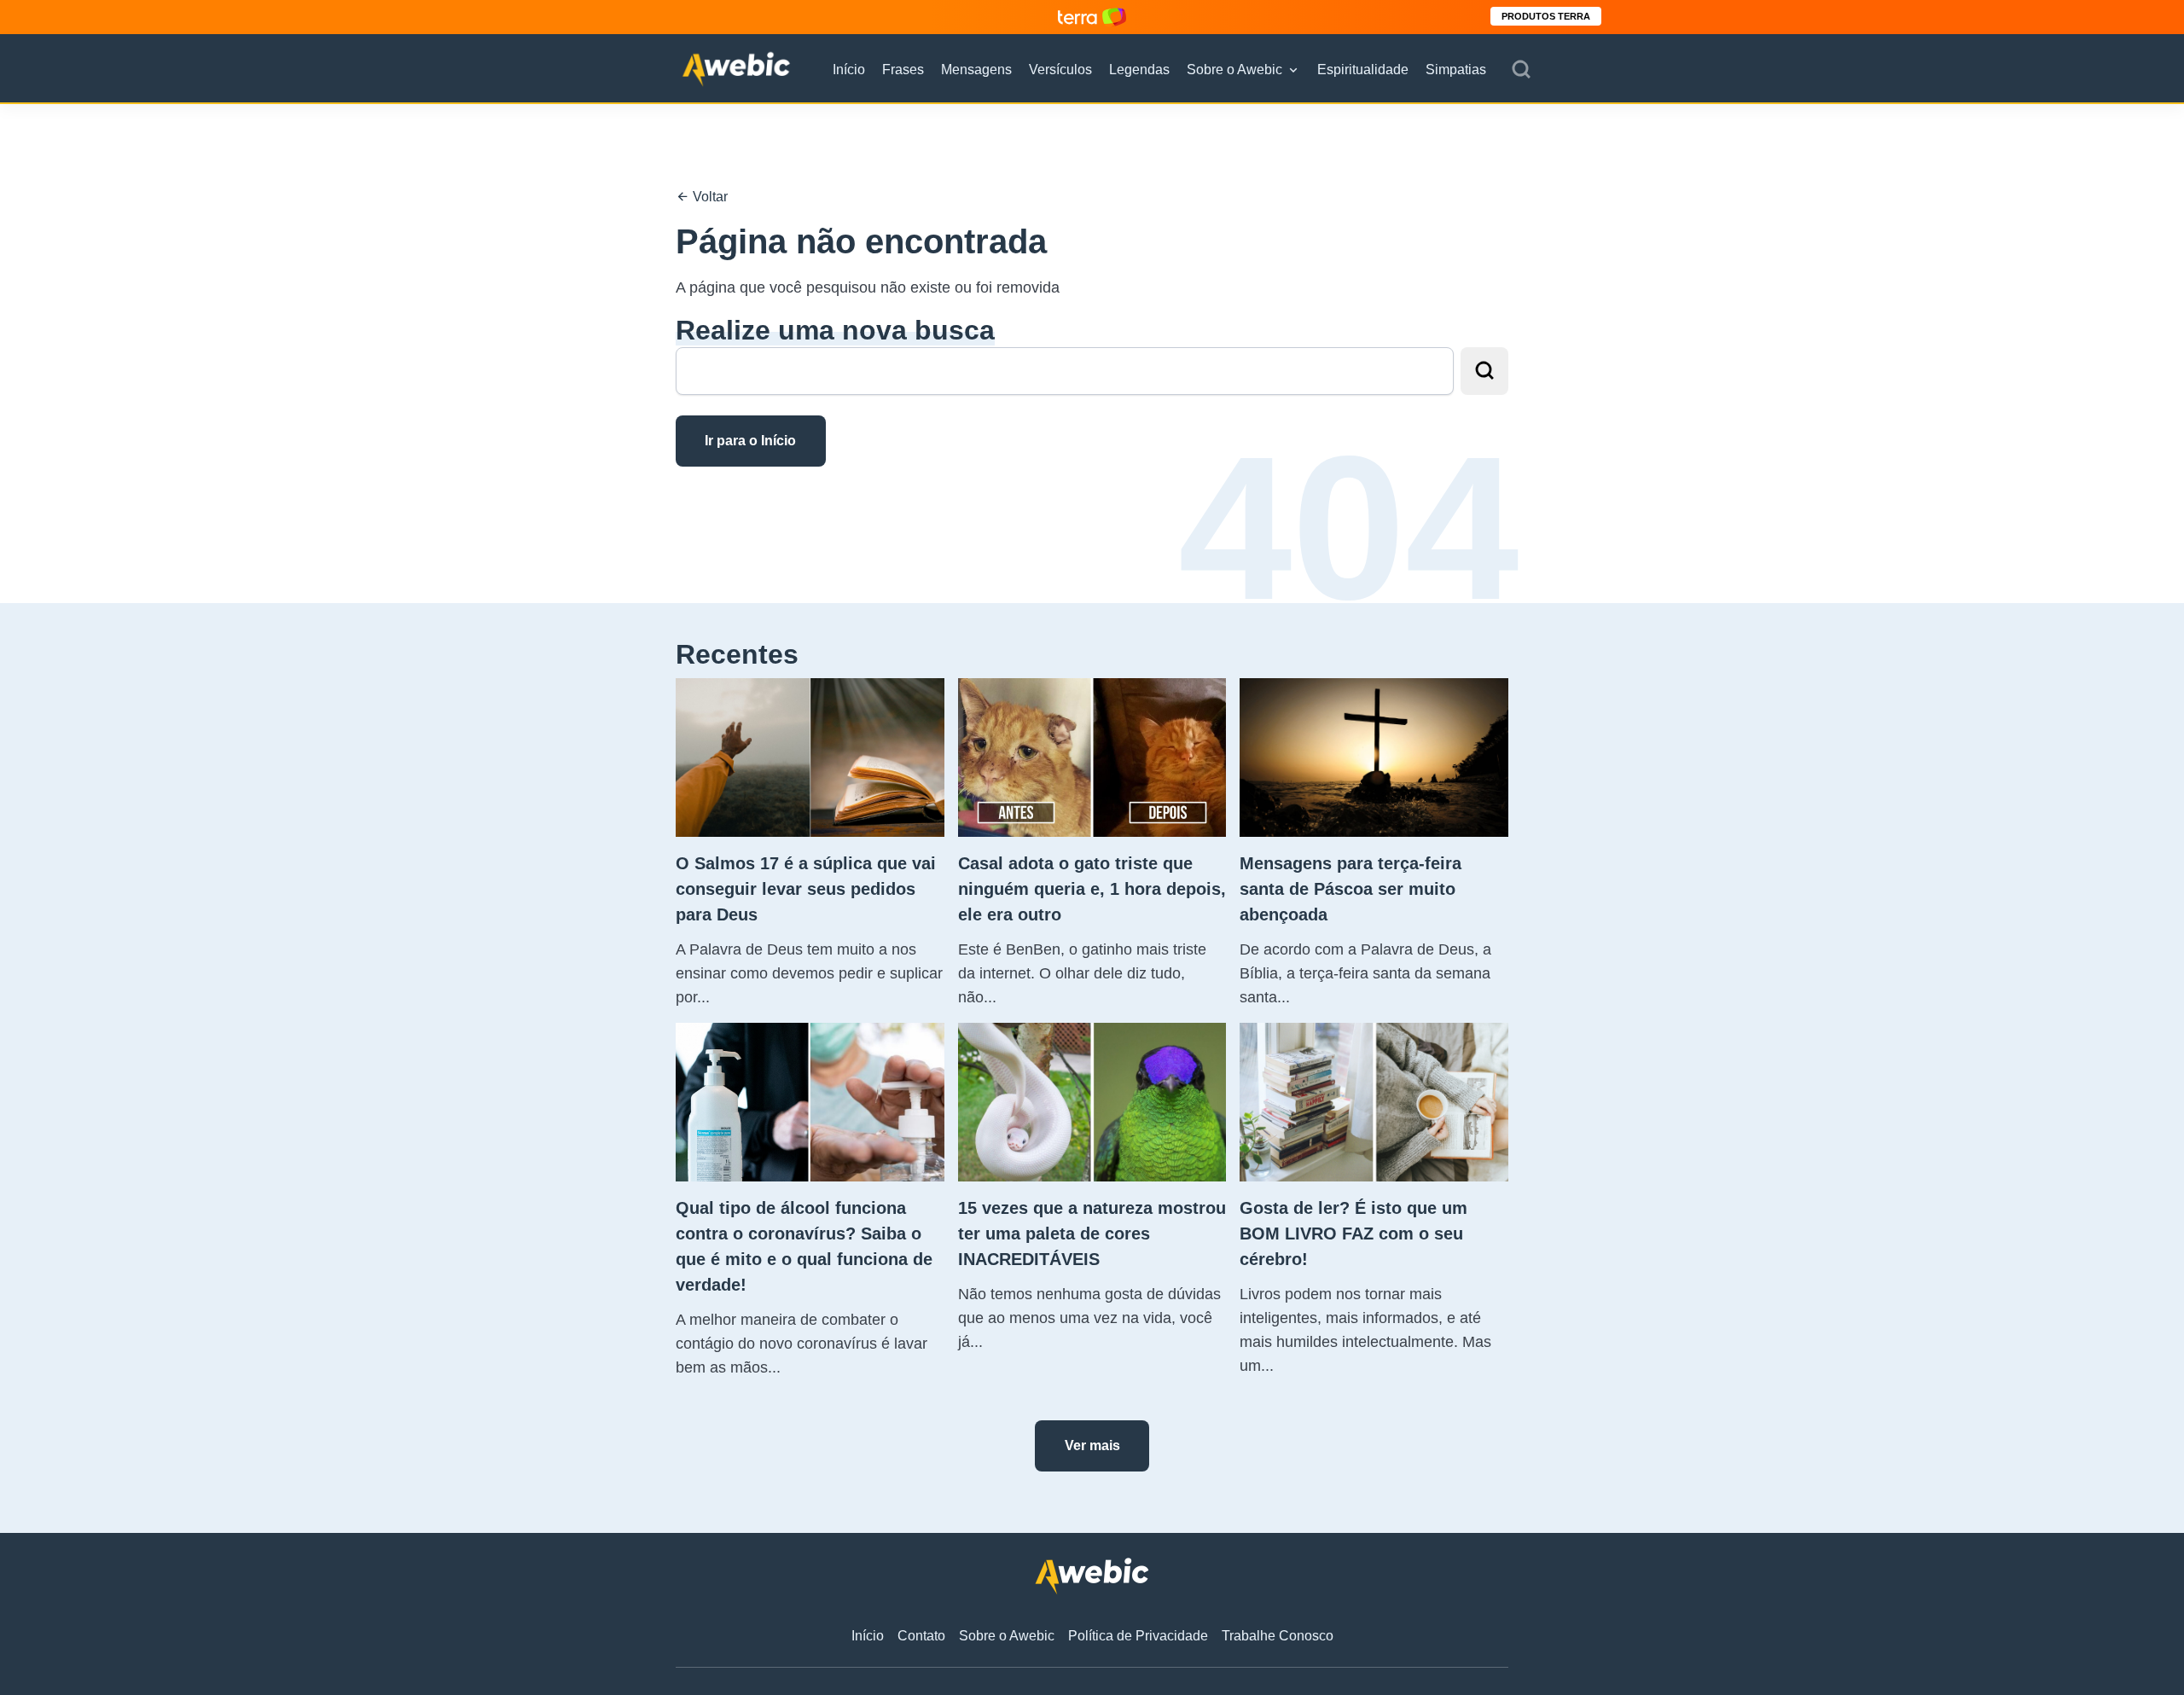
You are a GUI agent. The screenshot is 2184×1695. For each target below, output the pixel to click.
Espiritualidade (1363, 70)
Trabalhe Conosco (1278, 1636)
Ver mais (1092, 1445)
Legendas (1139, 70)
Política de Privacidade (1138, 1636)
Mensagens (976, 70)
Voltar (709, 197)
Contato (921, 1636)
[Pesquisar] (1521, 70)
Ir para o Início (750, 441)
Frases (903, 70)
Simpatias (1456, 70)
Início (849, 70)
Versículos (1060, 70)
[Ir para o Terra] (1092, 17)
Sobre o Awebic (1234, 70)
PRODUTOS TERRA (1546, 16)
